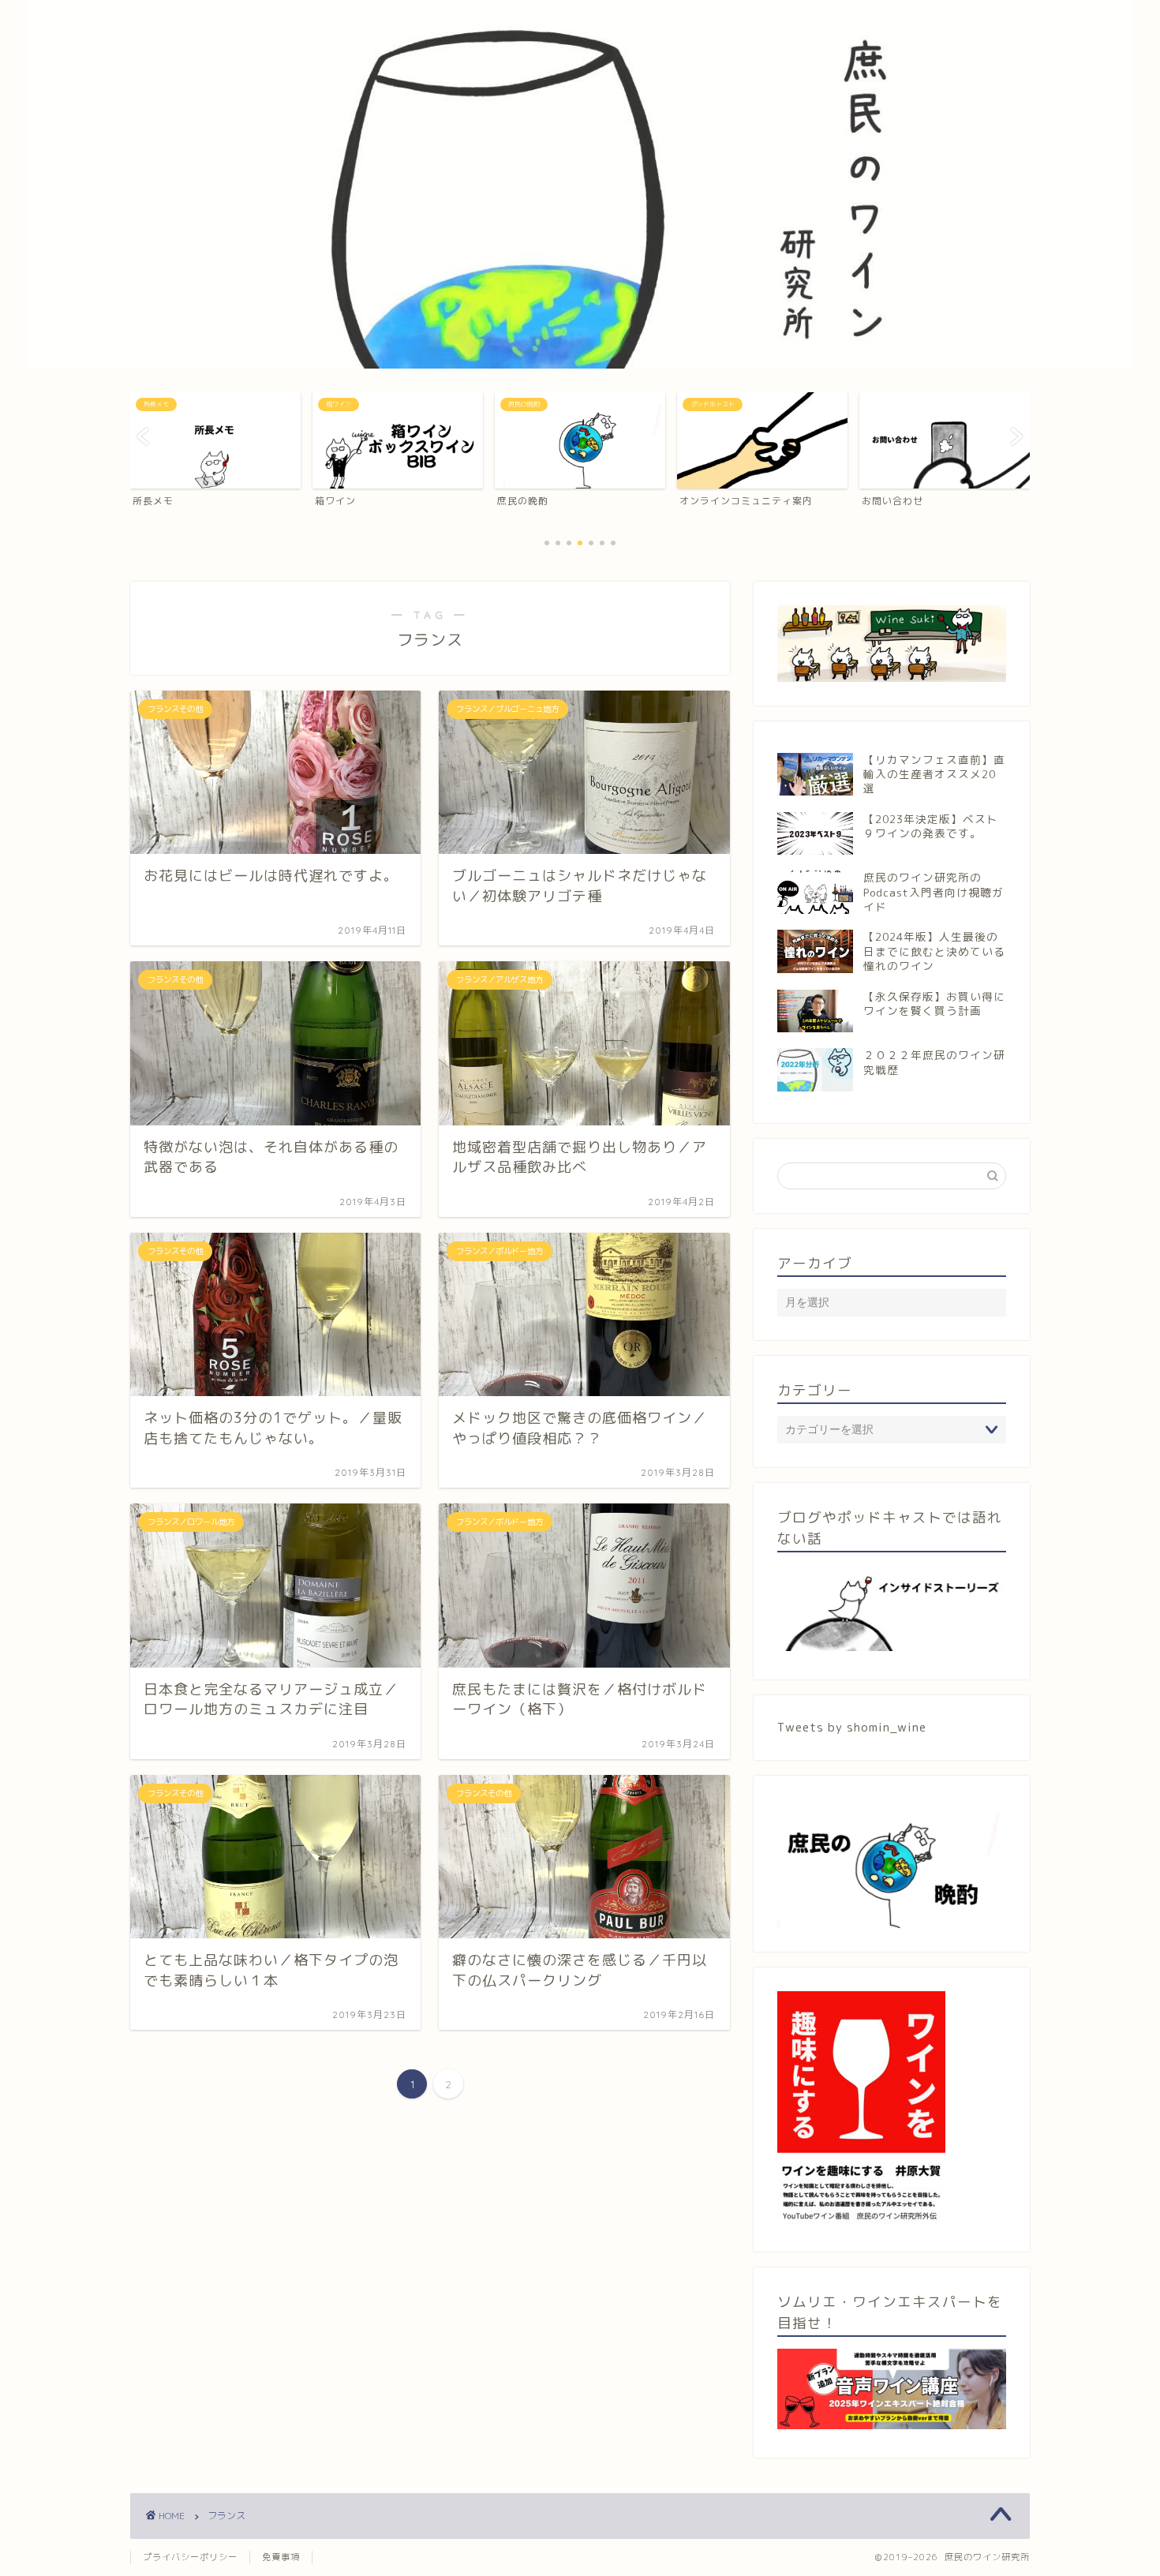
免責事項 (281, 2557)
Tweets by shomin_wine (852, 1727)
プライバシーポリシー (190, 2557)
